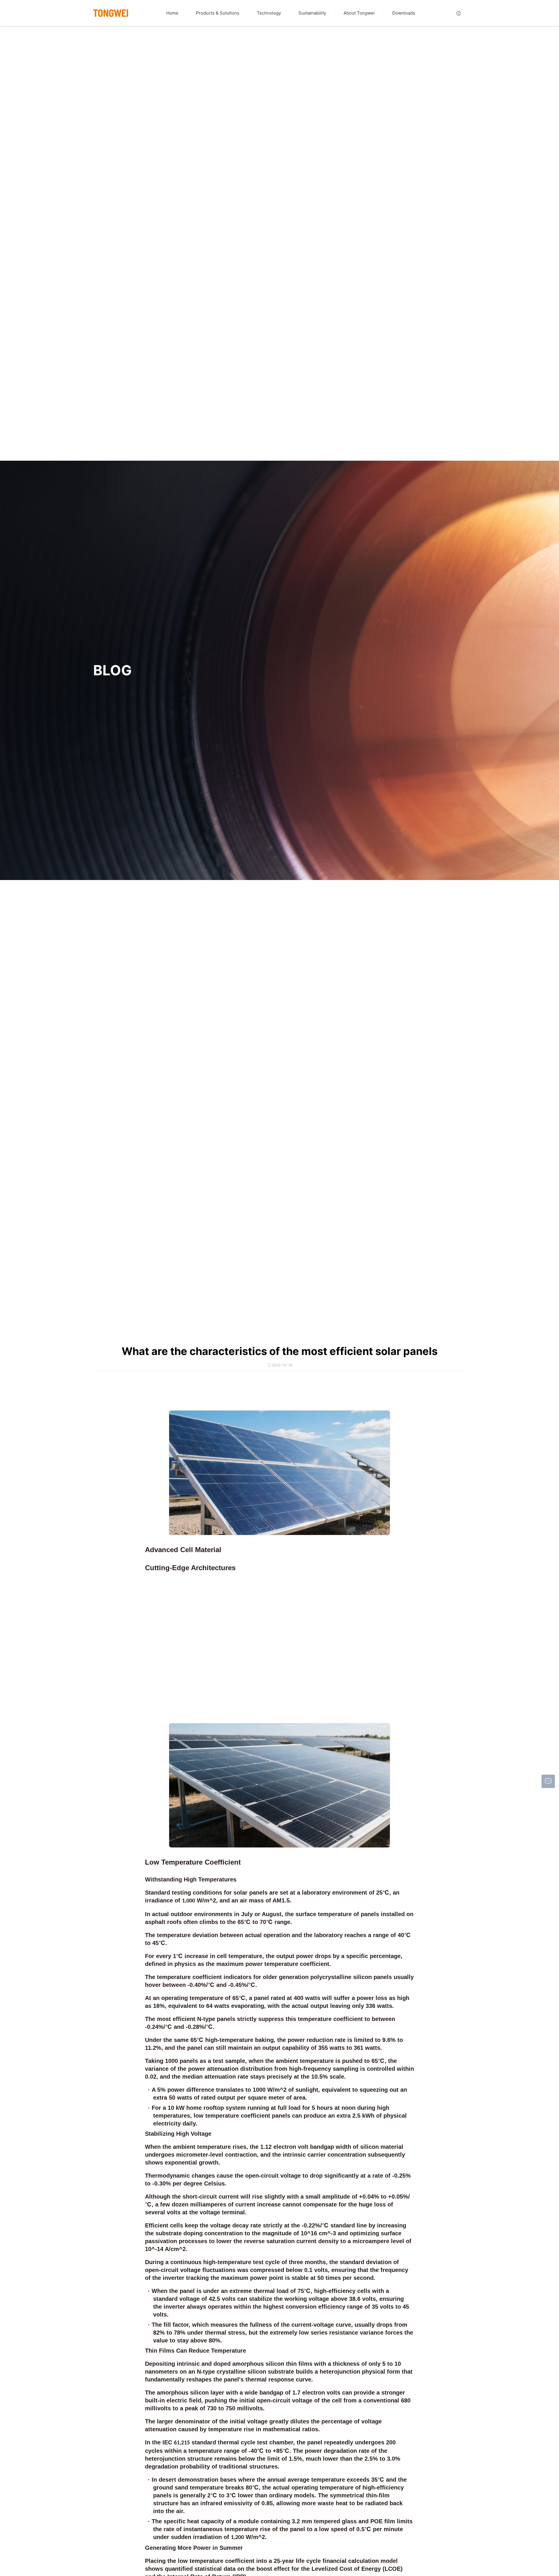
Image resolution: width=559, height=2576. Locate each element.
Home (172, 13)
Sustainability (312, 13)
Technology (269, 13)
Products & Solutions (218, 13)
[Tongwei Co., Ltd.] (111, 13)
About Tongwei (359, 13)
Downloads (404, 13)
